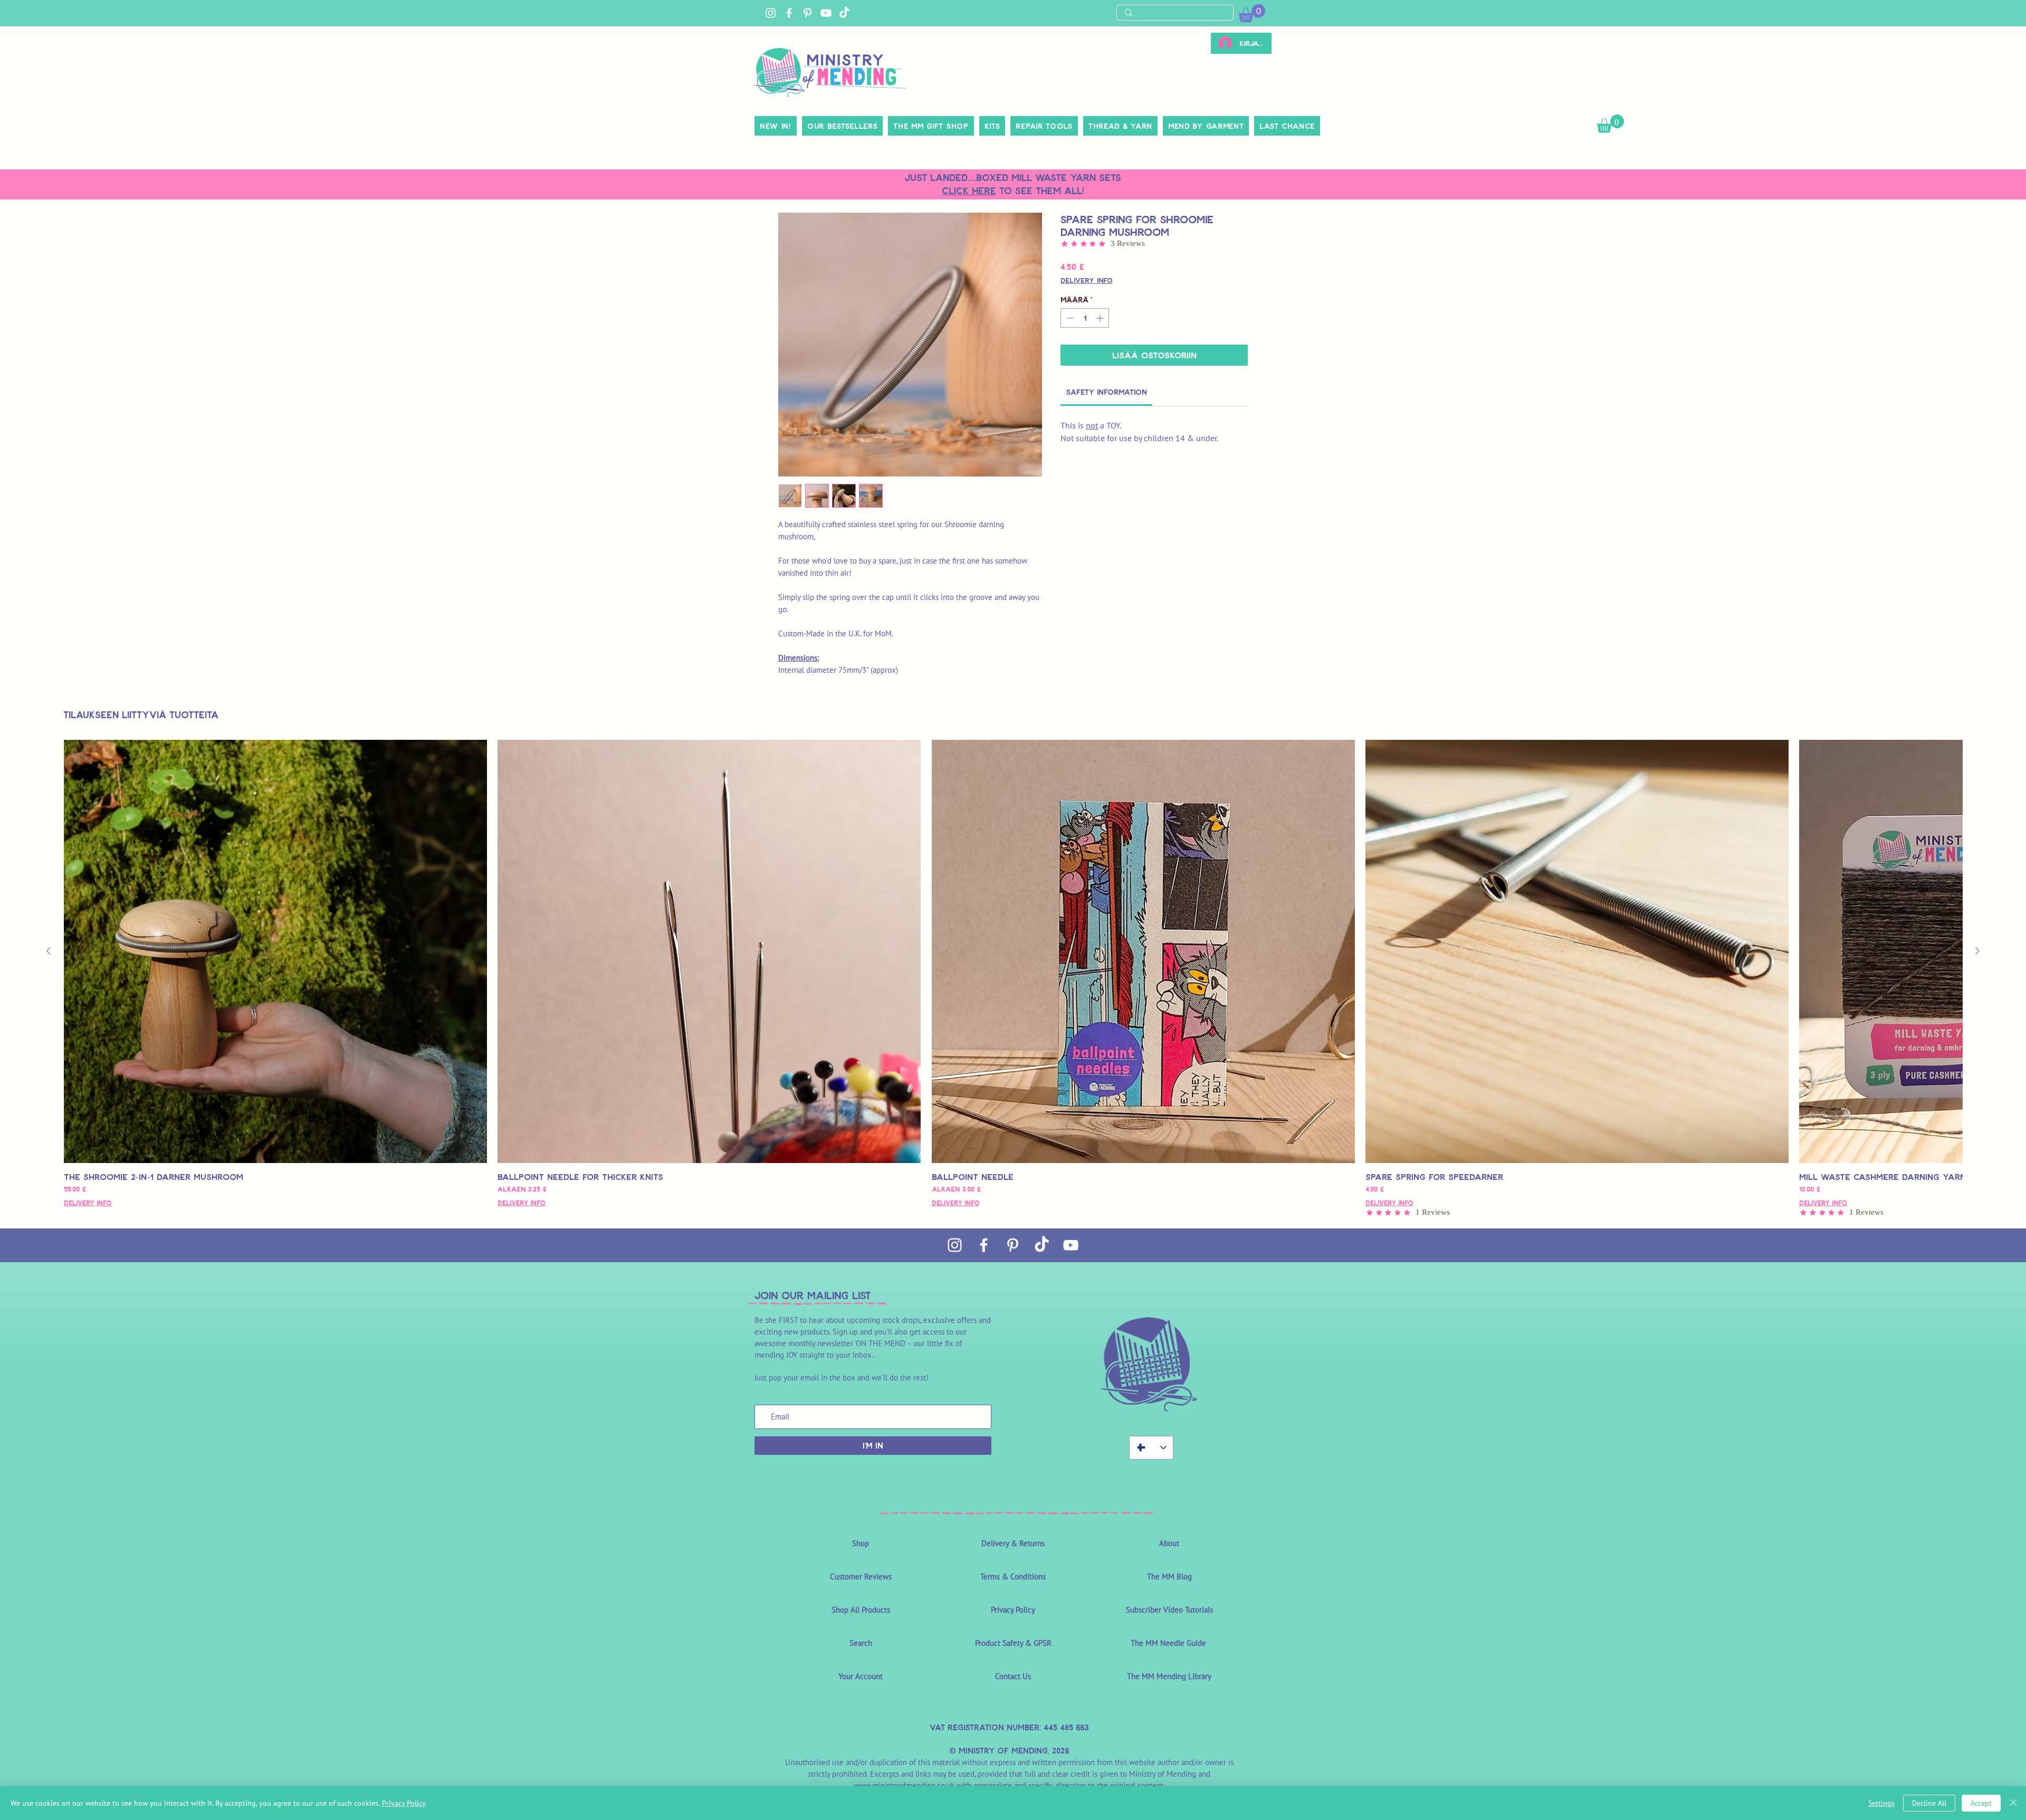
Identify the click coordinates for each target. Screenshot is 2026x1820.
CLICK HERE (969, 190)
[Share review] (907, 882)
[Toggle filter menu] (1215, 844)
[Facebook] (789, 13)
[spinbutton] (1085, 318)
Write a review (1169, 739)
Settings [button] (1881, 1803)
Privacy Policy (404, 1803)
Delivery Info (1086, 280)
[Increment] (1101, 318)
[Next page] (1039, 1101)
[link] (1252, 13)
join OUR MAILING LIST (813, 1738)
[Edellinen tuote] (49, 1394)
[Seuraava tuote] (1977, 1394)
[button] (1610, 124)
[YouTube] (826, 13)
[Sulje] (2013, 1803)
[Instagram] (771, 13)
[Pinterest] (807, 13)
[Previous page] (987, 1101)
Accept (1981, 1803)
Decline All (1929, 1803)
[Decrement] (1069, 318)
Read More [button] (1039, 936)
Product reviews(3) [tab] (826, 814)
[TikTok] (844, 13)
